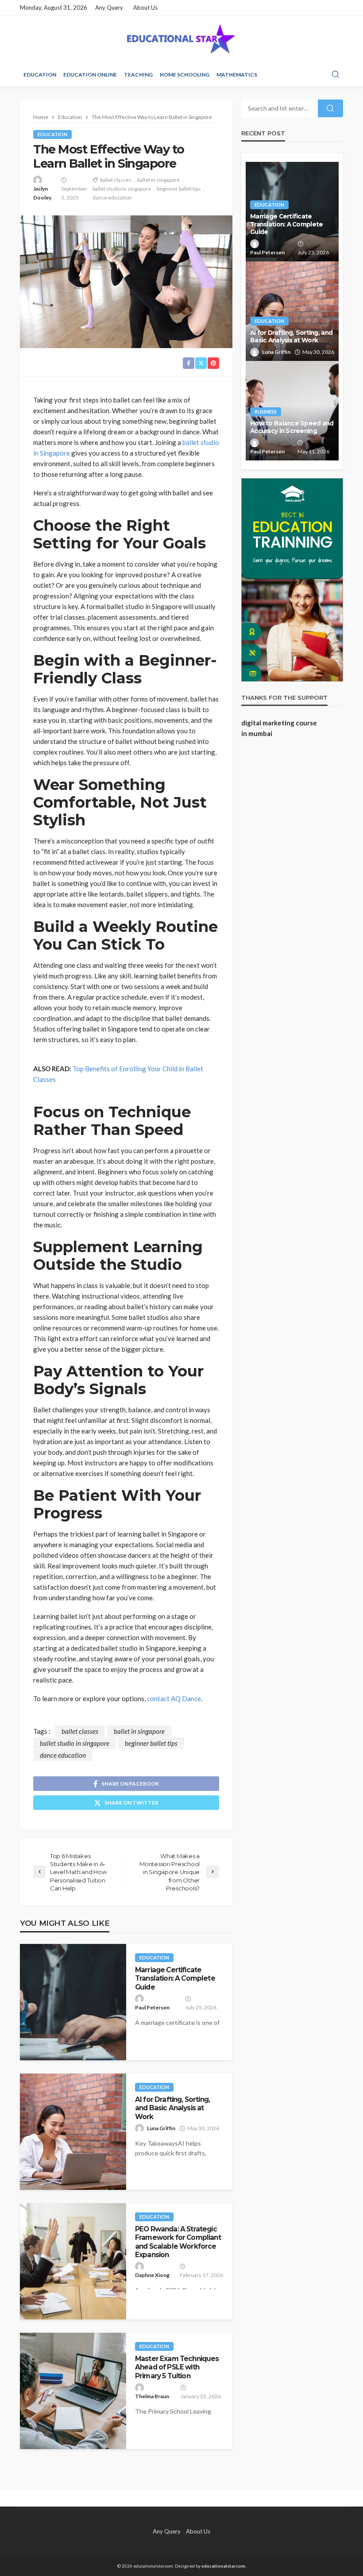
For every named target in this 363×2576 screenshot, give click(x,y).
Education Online (90, 75)
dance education (112, 197)
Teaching (138, 75)
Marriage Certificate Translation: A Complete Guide (175, 1978)
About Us (145, 8)
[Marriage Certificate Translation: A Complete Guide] (73, 2002)
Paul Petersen (152, 2007)
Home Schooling (185, 75)
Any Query (109, 8)
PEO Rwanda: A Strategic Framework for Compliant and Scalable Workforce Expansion (178, 2242)
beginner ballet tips (179, 189)
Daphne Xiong (152, 2275)
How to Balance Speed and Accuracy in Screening (292, 427)
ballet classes (116, 180)
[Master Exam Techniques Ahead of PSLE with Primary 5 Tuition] (73, 2391)
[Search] (336, 75)
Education (40, 75)
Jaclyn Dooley (42, 193)
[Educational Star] (181, 39)
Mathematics (237, 75)
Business (266, 412)
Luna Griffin (161, 2128)
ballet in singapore (158, 180)
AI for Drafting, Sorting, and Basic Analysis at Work (172, 2108)
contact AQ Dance (174, 1698)
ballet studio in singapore (122, 189)
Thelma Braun (152, 2396)
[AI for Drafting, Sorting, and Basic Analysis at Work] (73, 2132)
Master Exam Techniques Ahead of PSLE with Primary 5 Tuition (177, 2367)
